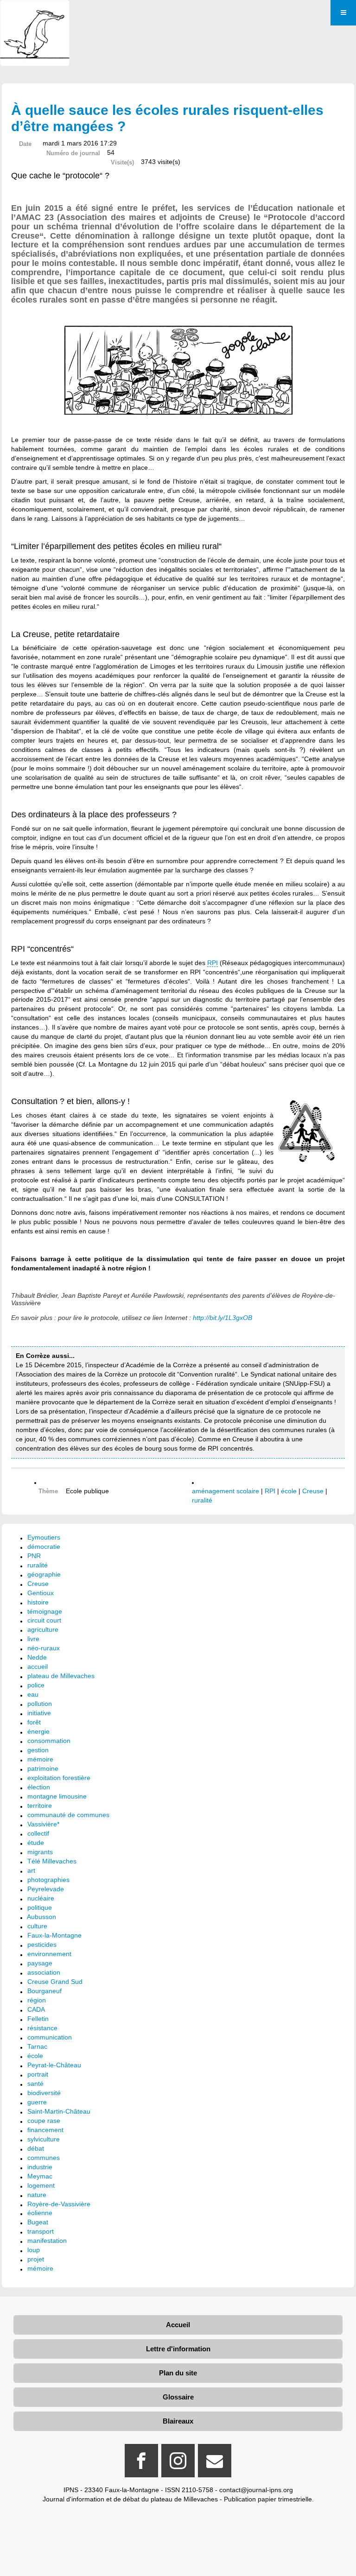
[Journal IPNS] (35, 13)
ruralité (202, 1500)
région (37, 2000)
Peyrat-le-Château (54, 2065)
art (31, 1870)
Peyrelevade (46, 1889)
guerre (37, 2102)
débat (36, 2148)
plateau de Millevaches (61, 1676)
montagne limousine (57, 1796)
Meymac (40, 2176)
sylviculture (44, 2139)
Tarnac (37, 2046)
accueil (38, 1667)
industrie (40, 2167)
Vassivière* (43, 1824)
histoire (38, 1602)
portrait (38, 2074)
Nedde (37, 1657)
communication (50, 2037)
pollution (40, 1704)
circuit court (44, 1620)
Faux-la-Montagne (54, 1935)
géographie (44, 1574)
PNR (34, 1556)
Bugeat (38, 2222)
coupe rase (44, 2121)
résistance (42, 2028)
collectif (38, 1833)
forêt (34, 1722)
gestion (38, 1750)
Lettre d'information (178, 2349)
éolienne (40, 2213)
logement (41, 2185)
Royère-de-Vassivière (59, 2204)
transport (41, 2231)
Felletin (38, 2019)
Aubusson (41, 1917)
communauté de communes (68, 1815)
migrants (40, 1852)
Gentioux (41, 1593)
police (36, 1685)
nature (37, 2195)
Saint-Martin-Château (59, 2111)
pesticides (42, 1945)
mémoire (40, 1759)
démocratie (44, 1547)
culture (37, 1926)
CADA (36, 2009)
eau (33, 1694)
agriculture (43, 1629)
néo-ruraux (44, 1648)
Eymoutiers (44, 1537)
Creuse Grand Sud (55, 1982)
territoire (40, 1806)
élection (39, 1787)
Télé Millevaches (52, 1861)
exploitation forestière (59, 1778)
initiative (39, 1713)
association (44, 1972)
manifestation (47, 2241)
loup (34, 2250)
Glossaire (178, 2397)
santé (35, 2084)
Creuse (313, 1491)
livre (33, 1639)
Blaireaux (178, 2421)
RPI (213, 963)
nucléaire (41, 1898)
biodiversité (44, 2093)
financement (45, 2130)
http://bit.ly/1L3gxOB (222, 1318)
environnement (49, 1954)
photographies (48, 1880)
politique (40, 1907)
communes (44, 2158)
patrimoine (43, 1768)
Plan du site (178, 2373)
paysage (40, 1963)
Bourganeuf (44, 1991)
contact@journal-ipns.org (256, 2490)
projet (36, 2259)
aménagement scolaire (226, 1491)
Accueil (178, 2325)
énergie (38, 1731)
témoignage (45, 1611)
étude (36, 1843)
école (289, 1491)
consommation (49, 1741)
